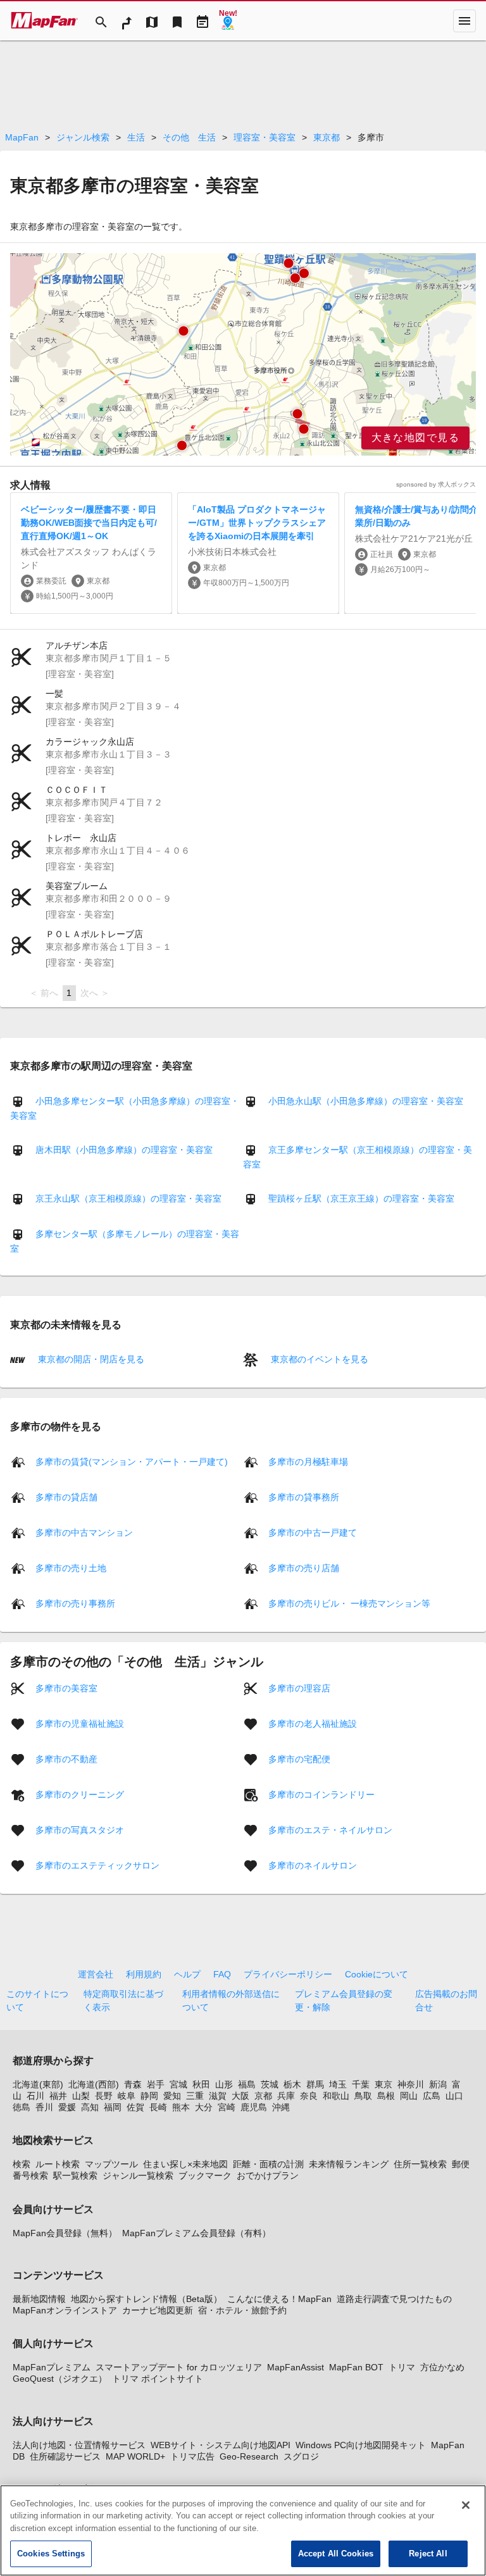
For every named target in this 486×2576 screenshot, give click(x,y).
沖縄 (281, 2107)
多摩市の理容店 (299, 1688)
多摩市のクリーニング (80, 1794)
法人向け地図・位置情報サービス (79, 2445)
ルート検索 (58, 2164)
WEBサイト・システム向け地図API (221, 2445)
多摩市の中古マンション (84, 1532)
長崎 (158, 2107)
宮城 (178, 2084)
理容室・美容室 (265, 137)
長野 (104, 2096)
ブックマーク (205, 2175)
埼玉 (338, 2084)
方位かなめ (442, 2367)
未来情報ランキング (349, 2164)
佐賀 (135, 2107)
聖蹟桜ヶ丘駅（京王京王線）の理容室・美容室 (361, 1198)
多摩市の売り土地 (71, 1567)
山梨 (81, 2096)
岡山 (409, 2096)
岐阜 (127, 2096)
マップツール (111, 2164)
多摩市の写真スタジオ (80, 1829)
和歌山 (336, 2096)
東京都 (327, 137)
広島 (432, 2096)
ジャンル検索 (83, 137)
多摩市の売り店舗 (304, 1567)
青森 (133, 2084)
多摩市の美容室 (66, 1688)
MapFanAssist (296, 2367)
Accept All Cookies (336, 2554)
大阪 (240, 2096)
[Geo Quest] (228, 21)
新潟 (438, 2084)
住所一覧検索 (420, 2164)
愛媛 (67, 2107)
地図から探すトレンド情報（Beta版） (146, 2299)
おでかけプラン (268, 2175)
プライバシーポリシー (288, 1974)
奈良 (309, 2096)
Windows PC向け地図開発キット (361, 2445)
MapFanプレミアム (52, 2367)
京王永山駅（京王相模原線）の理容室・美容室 (128, 1198)
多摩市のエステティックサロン (97, 1865)
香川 (44, 2107)
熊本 (181, 2107)
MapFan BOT (356, 2367)
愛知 (172, 2096)
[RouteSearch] (127, 21)
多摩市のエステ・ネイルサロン (330, 1829)
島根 (386, 2096)
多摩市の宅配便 (299, 1758)
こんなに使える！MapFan (279, 2299)
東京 (383, 2084)
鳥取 (363, 2096)
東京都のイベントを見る (318, 1359)
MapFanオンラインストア (65, 2310)
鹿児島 (254, 2107)
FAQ (222, 1974)
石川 (35, 2096)
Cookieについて (377, 1974)
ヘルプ (187, 1974)
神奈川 (411, 2084)
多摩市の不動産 (66, 1758)
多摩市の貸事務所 (304, 1496)
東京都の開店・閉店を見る (90, 1359)
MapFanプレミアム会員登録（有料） (196, 2233)
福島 (247, 2084)
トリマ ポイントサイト (158, 2379)
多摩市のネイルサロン (313, 1865)
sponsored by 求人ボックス (436, 484)
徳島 (22, 2107)
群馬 (315, 2084)
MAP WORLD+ (135, 2456)
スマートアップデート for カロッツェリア (179, 2367)
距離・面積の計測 (268, 2164)
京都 (263, 2096)
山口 (454, 2096)
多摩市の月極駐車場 (308, 1461)
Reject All (428, 2554)
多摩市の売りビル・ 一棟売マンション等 (349, 1603)
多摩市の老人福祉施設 (313, 1723)
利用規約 (144, 1974)
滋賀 (218, 2096)
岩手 (156, 2084)
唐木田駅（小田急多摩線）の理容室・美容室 (124, 1150)
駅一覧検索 (75, 2175)
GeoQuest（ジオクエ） (60, 2379)
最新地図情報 (39, 2299)
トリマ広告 (192, 2456)
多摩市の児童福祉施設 (80, 1723)
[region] (243, 354)
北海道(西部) (94, 2084)
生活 (136, 137)
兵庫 (286, 2096)
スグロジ (301, 2456)
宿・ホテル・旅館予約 (242, 2310)
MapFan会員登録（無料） (65, 2233)
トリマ (402, 2367)
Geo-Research (249, 2456)
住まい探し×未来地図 (185, 2164)
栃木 (292, 2084)
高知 (90, 2107)
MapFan (22, 137)
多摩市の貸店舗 (66, 1496)
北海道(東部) (38, 2084)
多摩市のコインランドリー (321, 1794)
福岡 (113, 2107)
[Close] (466, 2505)
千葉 (361, 2084)
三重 (195, 2096)
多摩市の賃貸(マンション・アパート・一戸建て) (132, 1461)
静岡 (149, 2096)
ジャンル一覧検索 (138, 2175)
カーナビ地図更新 (158, 2310)
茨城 (270, 2084)
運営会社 (96, 1974)
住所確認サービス (65, 2456)
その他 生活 (189, 137)
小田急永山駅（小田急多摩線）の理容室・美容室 (366, 1101)
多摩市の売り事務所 (75, 1603)
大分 (204, 2107)
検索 (22, 2164)
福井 (58, 2096)
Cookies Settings (51, 2554)
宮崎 (227, 2107)
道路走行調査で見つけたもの (394, 2299)
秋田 (201, 2084)
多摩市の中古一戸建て (313, 1532)
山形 (224, 2084)
